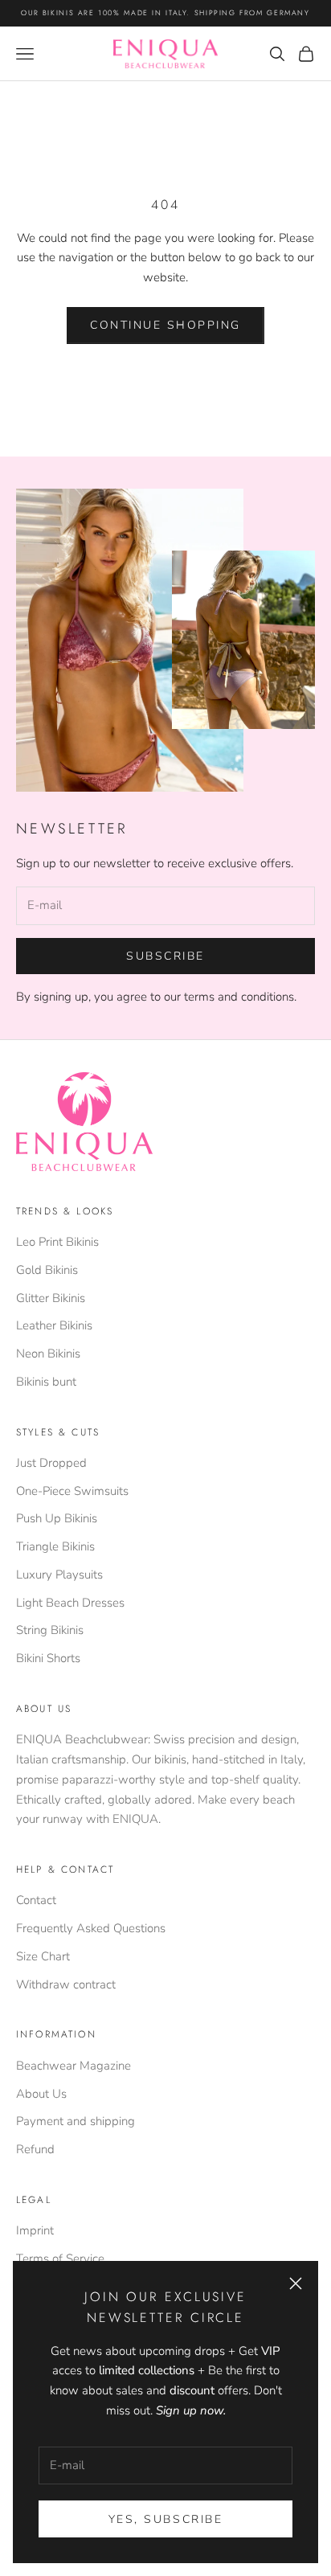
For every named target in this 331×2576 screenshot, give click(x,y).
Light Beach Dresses (70, 1603)
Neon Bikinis (48, 1354)
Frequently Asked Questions (91, 1928)
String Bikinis (50, 1630)
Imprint (35, 2230)
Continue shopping (165, 325)
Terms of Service (60, 2259)
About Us (41, 2094)
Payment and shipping (76, 2121)
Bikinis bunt (46, 1382)
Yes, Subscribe (165, 2519)
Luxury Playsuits (59, 1575)
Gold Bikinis (47, 1270)
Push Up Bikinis (57, 1518)
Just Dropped (51, 1463)
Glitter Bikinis (51, 1298)
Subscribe (165, 956)
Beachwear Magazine (74, 2066)
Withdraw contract (66, 1984)
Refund (35, 2149)
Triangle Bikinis (55, 1546)
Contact (36, 1900)
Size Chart (43, 1956)
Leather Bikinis (54, 1325)
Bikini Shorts (48, 1658)
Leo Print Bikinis (57, 1242)
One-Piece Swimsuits (72, 1491)
